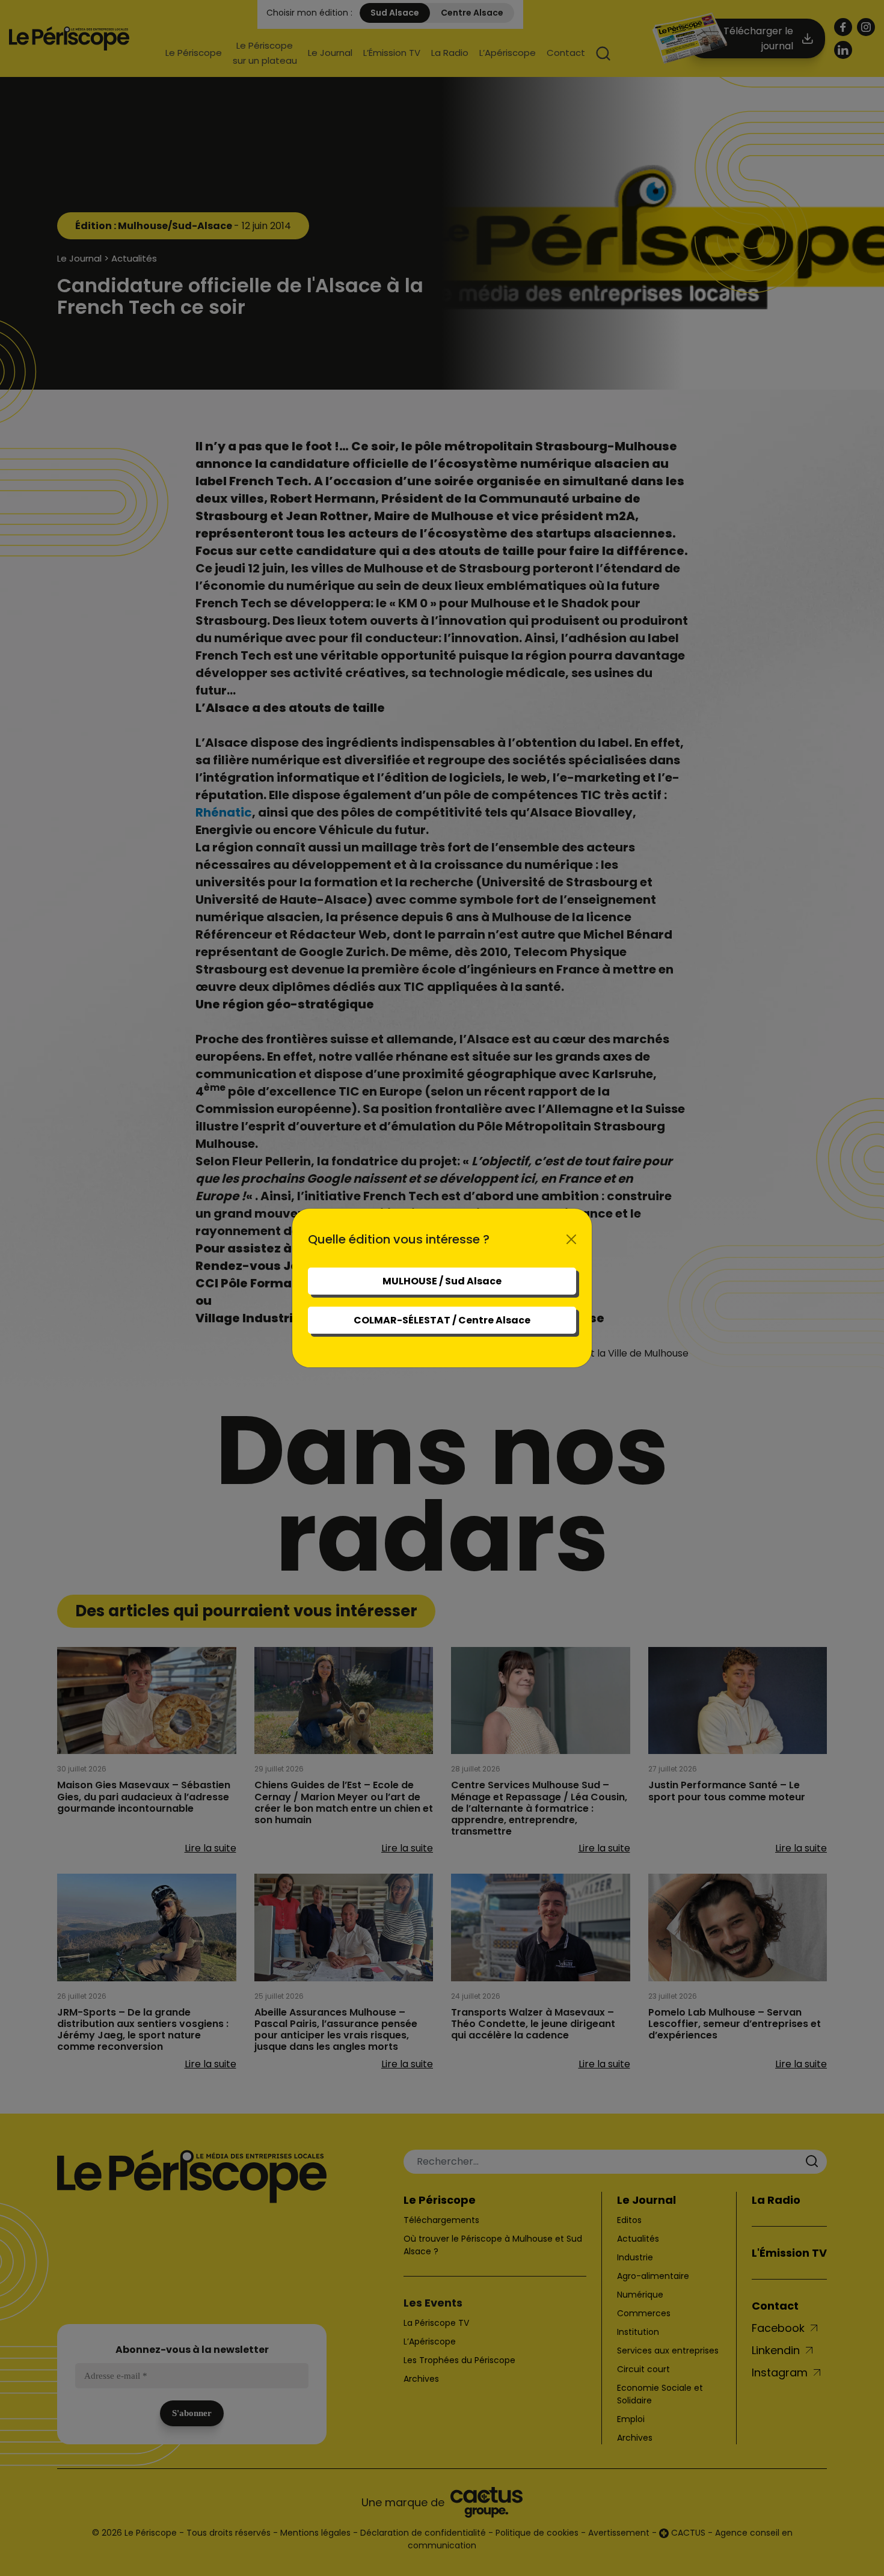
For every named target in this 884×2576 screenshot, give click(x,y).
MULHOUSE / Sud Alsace (442, 1281)
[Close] (571, 1239)
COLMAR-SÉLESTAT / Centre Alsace (442, 1320)
